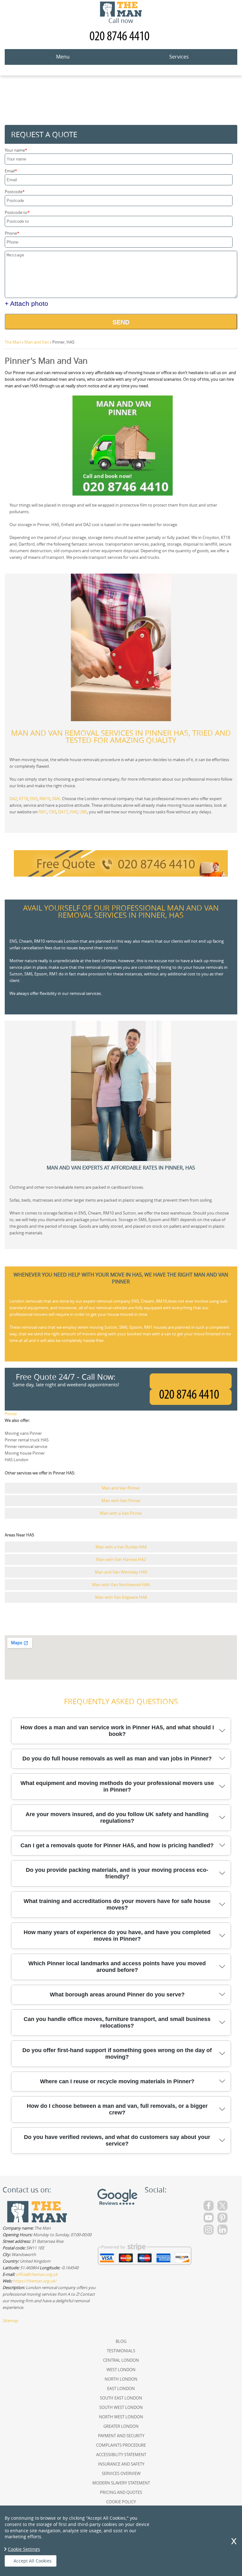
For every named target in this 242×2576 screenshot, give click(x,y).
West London (121, 2370)
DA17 (63, 812)
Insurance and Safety (121, 2464)
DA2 (13, 799)
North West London (121, 2417)
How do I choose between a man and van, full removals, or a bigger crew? (117, 2109)
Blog (121, 2341)
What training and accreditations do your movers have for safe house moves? (117, 1904)
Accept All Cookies (33, 2561)
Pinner (11, 1414)
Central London (121, 2360)
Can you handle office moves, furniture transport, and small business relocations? (117, 2022)
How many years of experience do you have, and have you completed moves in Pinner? (117, 1936)
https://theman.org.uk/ (35, 2281)
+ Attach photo (26, 303)
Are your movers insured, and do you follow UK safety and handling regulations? (117, 1818)
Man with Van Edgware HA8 (121, 1597)
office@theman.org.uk (37, 2274)
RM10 (45, 799)
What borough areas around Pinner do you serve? (117, 1995)
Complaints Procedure (121, 2445)
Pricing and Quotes (121, 2492)
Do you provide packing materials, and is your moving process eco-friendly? (117, 1873)
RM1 (43, 812)
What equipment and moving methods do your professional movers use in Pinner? (117, 1786)
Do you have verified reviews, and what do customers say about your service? (117, 2140)
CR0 (52, 812)
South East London (121, 2398)
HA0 (74, 812)
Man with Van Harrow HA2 (121, 1559)
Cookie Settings (24, 2549)
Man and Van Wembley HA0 (121, 1572)
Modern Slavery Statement (121, 2483)
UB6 (83, 812)
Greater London (121, 2426)
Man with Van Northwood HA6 (121, 1585)
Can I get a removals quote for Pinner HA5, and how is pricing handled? (117, 1845)
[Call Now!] (191, 1397)
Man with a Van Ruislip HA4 (121, 1547)
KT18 (23, 799)
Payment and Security (121, 2436)
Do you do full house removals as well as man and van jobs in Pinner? (117, 1759)
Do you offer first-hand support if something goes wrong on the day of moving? (117, 2054)
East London (121, 2388)
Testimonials (121, 2351)
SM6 (56, 799)
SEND (121, 322)
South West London (121, 2407)
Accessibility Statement (121, 2455)
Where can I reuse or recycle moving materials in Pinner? (117, 2081)
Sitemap (10, 2321)
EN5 (34, 799)
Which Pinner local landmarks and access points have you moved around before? (117, 1967)
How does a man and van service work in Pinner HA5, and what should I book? (117, 1731)
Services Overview (121, 2473)
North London (121, 2379)
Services (179, 57)
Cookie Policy (121, 2502)
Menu (63, 57)
